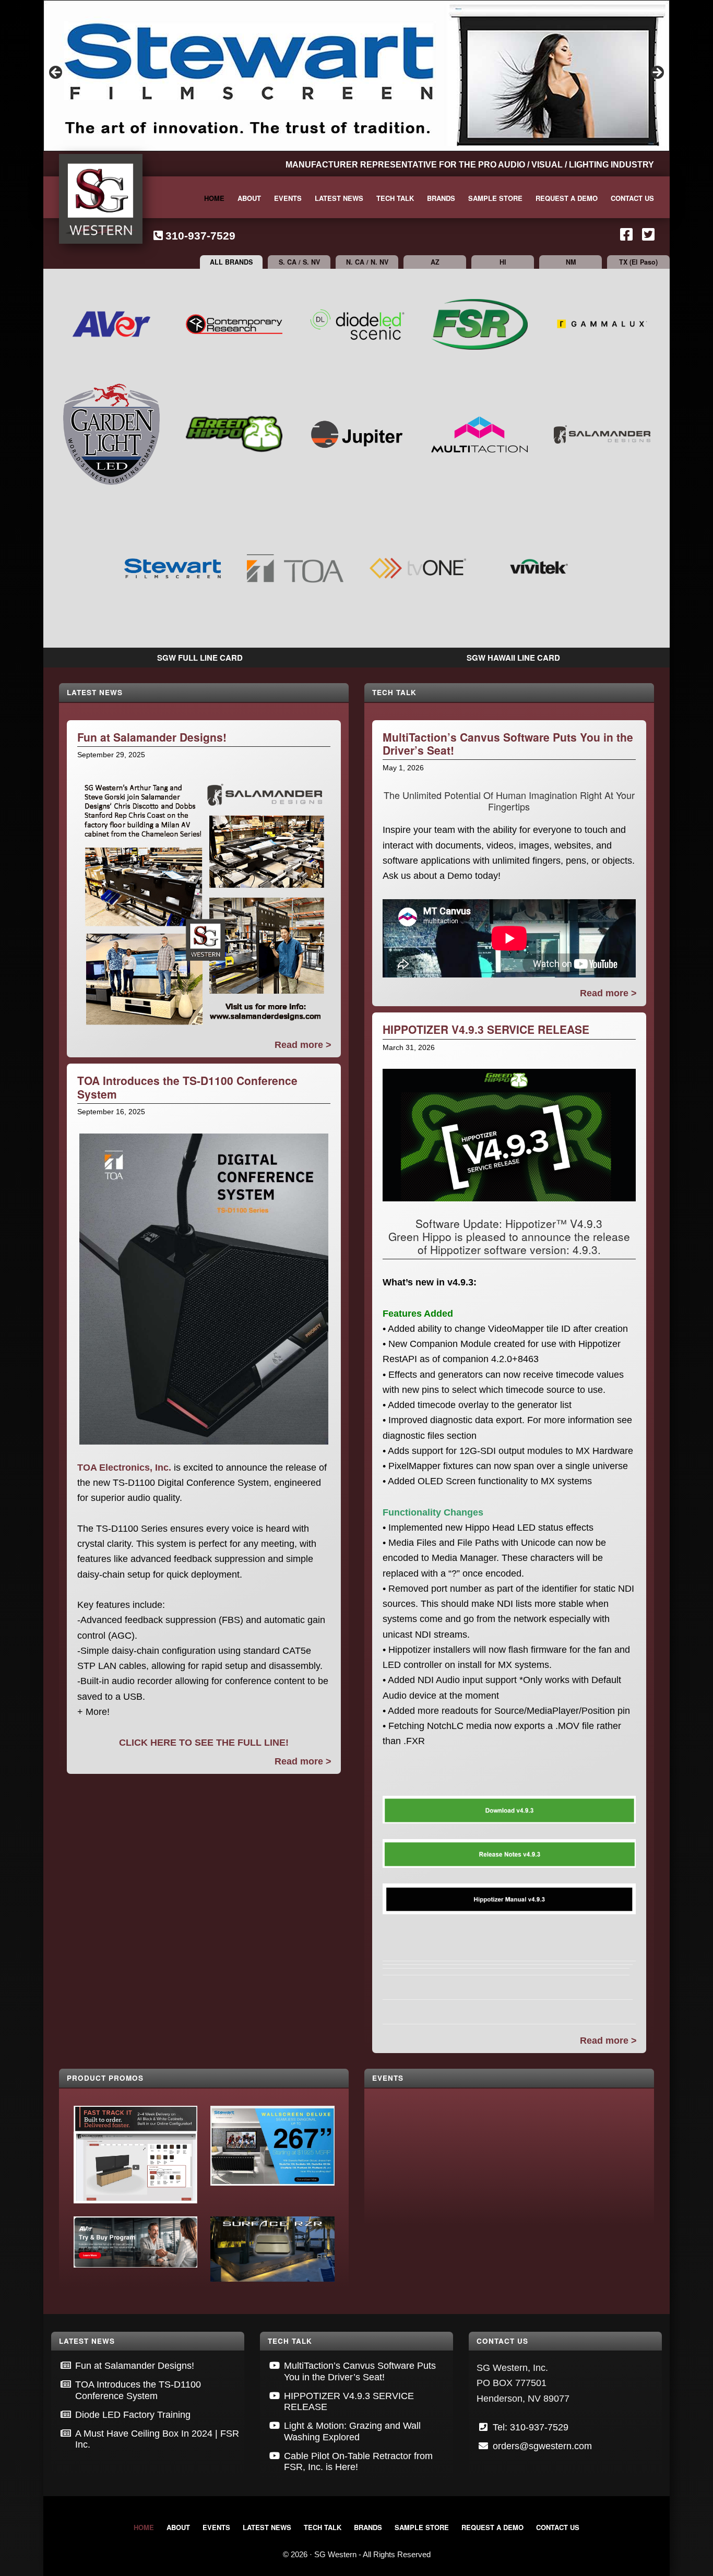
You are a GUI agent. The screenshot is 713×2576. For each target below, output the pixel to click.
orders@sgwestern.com (542, 2446)
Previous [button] (56, 73)
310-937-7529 (200, 236)
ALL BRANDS (231, 262)
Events (388, 2078)
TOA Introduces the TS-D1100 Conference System (187, 1087)
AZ (435, 262)
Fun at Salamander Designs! (152, 737)
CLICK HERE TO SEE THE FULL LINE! (204, 1743)
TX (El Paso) (638, 262)
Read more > (303, 1045)
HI (503, 262)
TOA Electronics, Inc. (124, 1468)
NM (571, 262)
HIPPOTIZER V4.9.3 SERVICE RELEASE (486, 1029)
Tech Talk (394, 692)
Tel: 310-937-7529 (531, 2427)
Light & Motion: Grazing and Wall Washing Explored (352, 2431)
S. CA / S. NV (299, 262)
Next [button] (657, 73)
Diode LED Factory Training (133, 2415)
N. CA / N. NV (367, 262)
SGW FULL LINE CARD (200, 658)
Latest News (95, 692)
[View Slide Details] (356, 76)
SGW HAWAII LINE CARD (513, 658)
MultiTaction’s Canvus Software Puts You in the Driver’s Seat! (508, 743)
